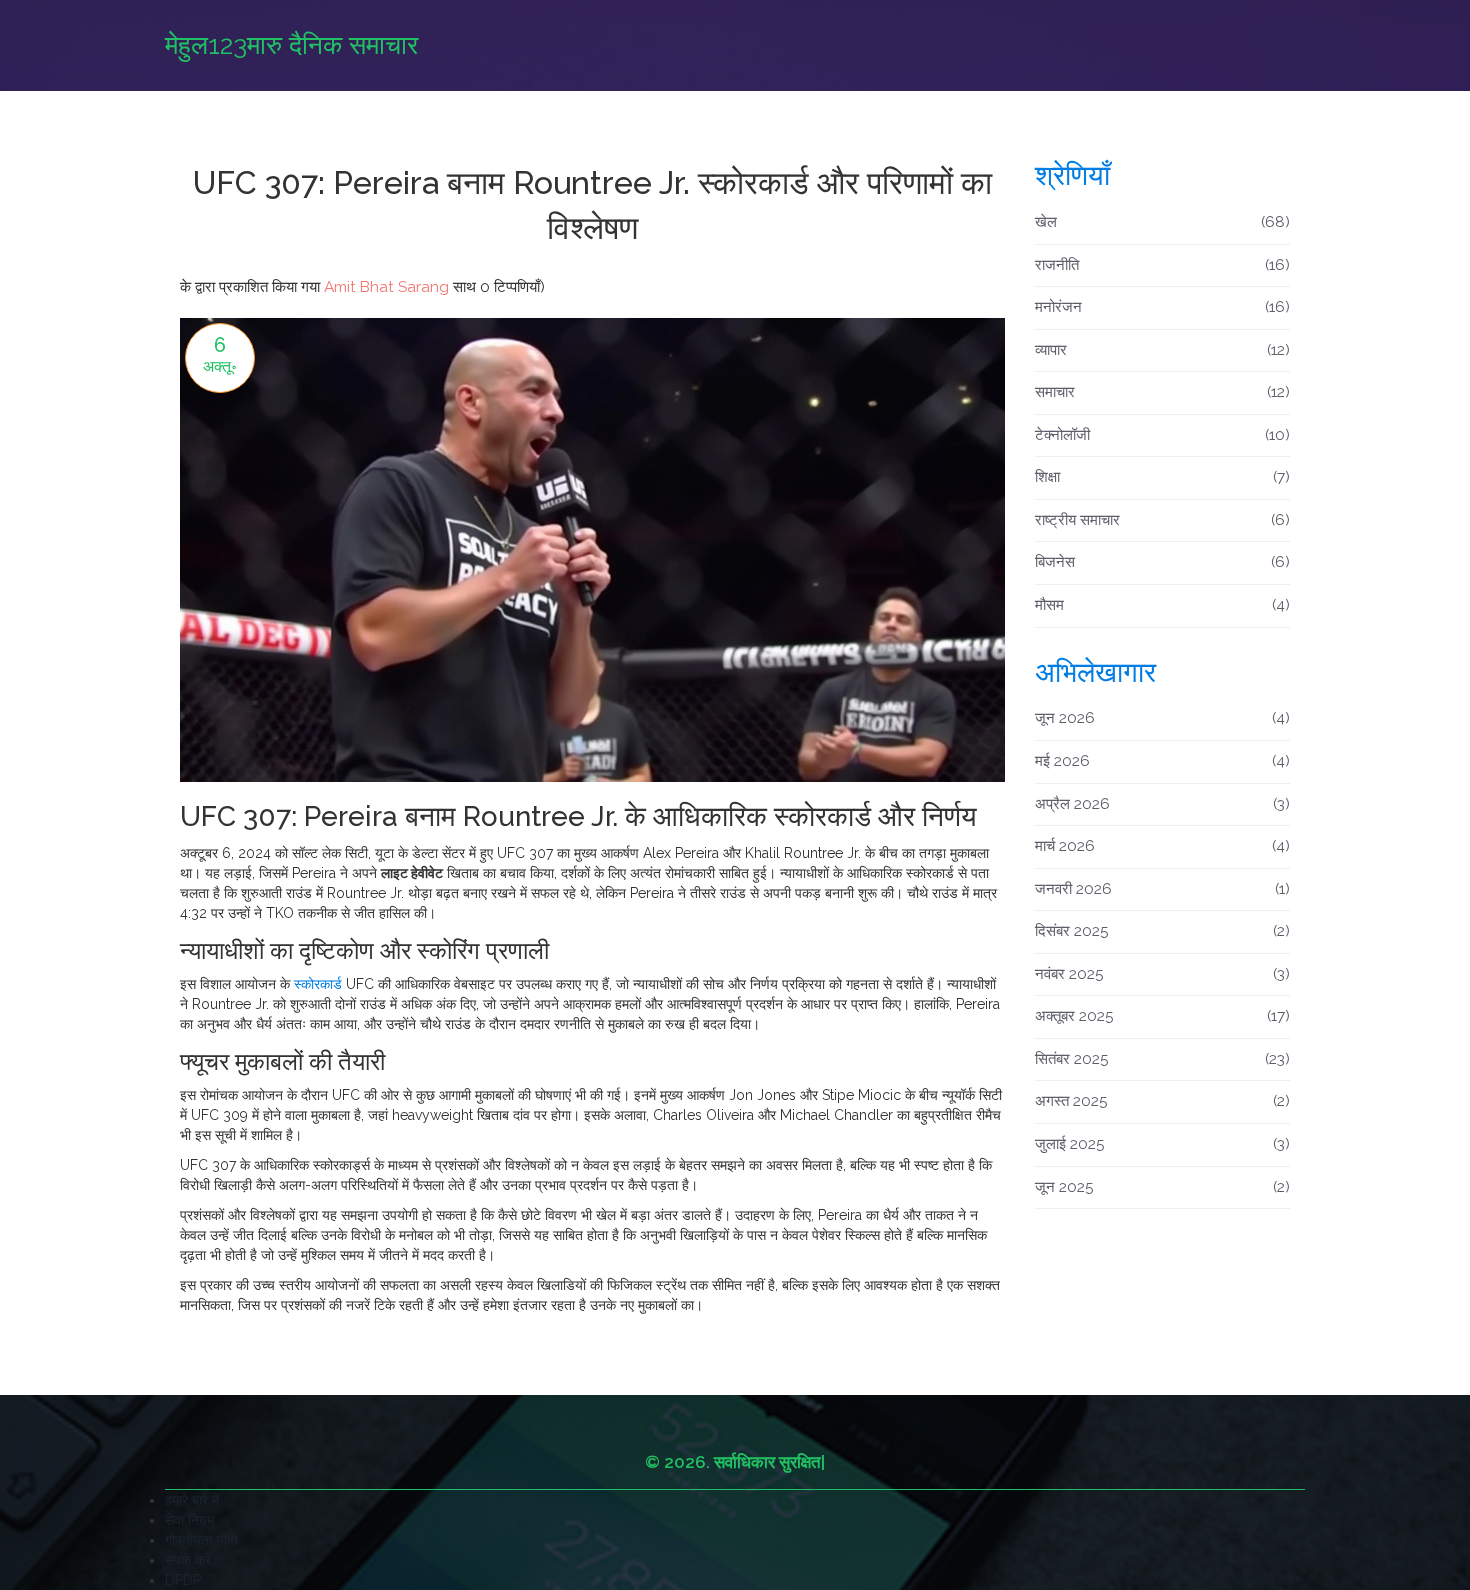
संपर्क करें (188, 1560)
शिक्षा (1162, 477)
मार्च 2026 (1162, 846)
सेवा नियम (189, 1520)
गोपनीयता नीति (201, 1540)
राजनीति (1162, 265)
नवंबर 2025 (1162, 974)
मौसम (1162, 605)
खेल (1162, 222)
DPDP (183, 1580)
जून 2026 (1162, 718)
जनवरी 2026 (1162, 889)
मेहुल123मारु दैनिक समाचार (291, 45)
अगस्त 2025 (1162, 1101)
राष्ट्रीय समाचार (1162, 520)
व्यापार (1162, 350)
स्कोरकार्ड (318, 984)
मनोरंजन (1162, 307)
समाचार (1162, 392)
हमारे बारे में (192, 1500)
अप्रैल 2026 (1162, 804)
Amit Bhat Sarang (386, 287)
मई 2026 (1162, 761)
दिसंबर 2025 (1162, 931)
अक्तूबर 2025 (1162, 1016)
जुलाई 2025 (1162, 1144)
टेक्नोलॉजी (1162, 435)
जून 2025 (1162, 1187)
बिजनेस (1162, 562)
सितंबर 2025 (1162, 1059)
